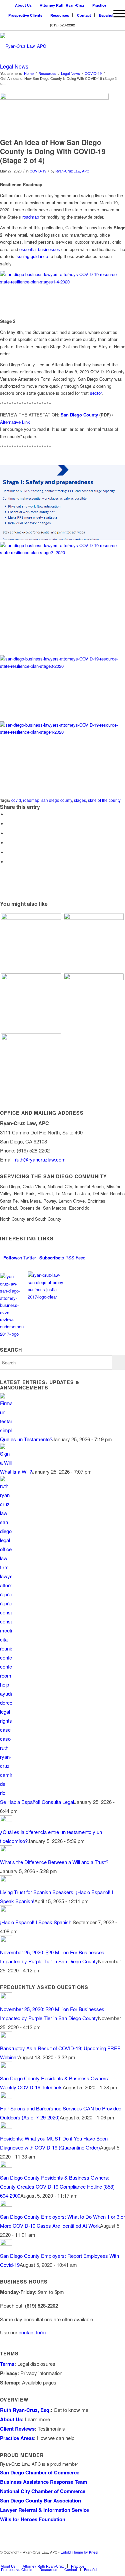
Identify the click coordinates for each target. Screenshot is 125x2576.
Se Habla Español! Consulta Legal (37, 1802)
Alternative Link (15, 422)
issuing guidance (32, 256)
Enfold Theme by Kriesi (79, 2552)
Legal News (14, 66)
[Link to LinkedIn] (80, 2559)
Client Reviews (17, 2429)
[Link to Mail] (100, 2559)
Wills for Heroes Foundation (33, 2519)
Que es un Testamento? (26, 1439)
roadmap (31, 217)
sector (96, 393)
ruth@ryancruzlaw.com (40, 1159)
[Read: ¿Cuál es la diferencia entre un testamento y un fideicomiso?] (6, 1820)
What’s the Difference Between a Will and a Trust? (54, 1862)
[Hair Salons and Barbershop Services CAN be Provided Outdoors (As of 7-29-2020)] (93, 1003)
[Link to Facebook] (110, 2559)
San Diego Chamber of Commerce (40, 2472)
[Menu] (116, 13)
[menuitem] (100, 13)
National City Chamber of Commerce (43, 2491)
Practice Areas (17, 2438)
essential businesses (40, 249)
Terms (7, 2364)
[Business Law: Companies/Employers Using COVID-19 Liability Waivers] (31, 1064)
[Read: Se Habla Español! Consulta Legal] (6, 1793)
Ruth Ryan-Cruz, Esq (25, 2410)
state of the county (104, 800)
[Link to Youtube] (90, 2559)
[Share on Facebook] (8, 814)
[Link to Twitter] (70, 2559)
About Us (11, 2419)
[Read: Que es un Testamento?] (6, 1430)
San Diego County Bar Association (40, 2500)
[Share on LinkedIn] (8, 843)
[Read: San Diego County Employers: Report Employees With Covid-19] (6, 2244)
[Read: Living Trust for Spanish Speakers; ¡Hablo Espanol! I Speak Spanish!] (6, 1880)
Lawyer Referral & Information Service (44, 2510)
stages (80, 800)
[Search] (100, 13)
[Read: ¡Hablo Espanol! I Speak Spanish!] (6, 1910)
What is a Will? (16, 1471)
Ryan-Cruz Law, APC (72, 171)
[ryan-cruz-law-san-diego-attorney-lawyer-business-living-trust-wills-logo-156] (50, 43)
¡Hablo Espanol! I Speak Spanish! (36, 1922)
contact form (32, 2332)
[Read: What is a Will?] (6, 1462)
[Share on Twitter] (8, 824)
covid (16, 800)
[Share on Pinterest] (8, 833)
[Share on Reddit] (8, 852)
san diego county (57, 800)
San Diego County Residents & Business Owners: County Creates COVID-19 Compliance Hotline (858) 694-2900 (57, 2186)
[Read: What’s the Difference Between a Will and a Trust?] (6, 1850)
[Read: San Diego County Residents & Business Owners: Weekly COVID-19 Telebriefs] (6, 2066)
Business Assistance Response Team (43, 2482)
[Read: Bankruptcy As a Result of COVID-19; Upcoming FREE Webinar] (6, 2036)
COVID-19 (38, 171)
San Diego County (79, 415)
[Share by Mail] (8, 862)
